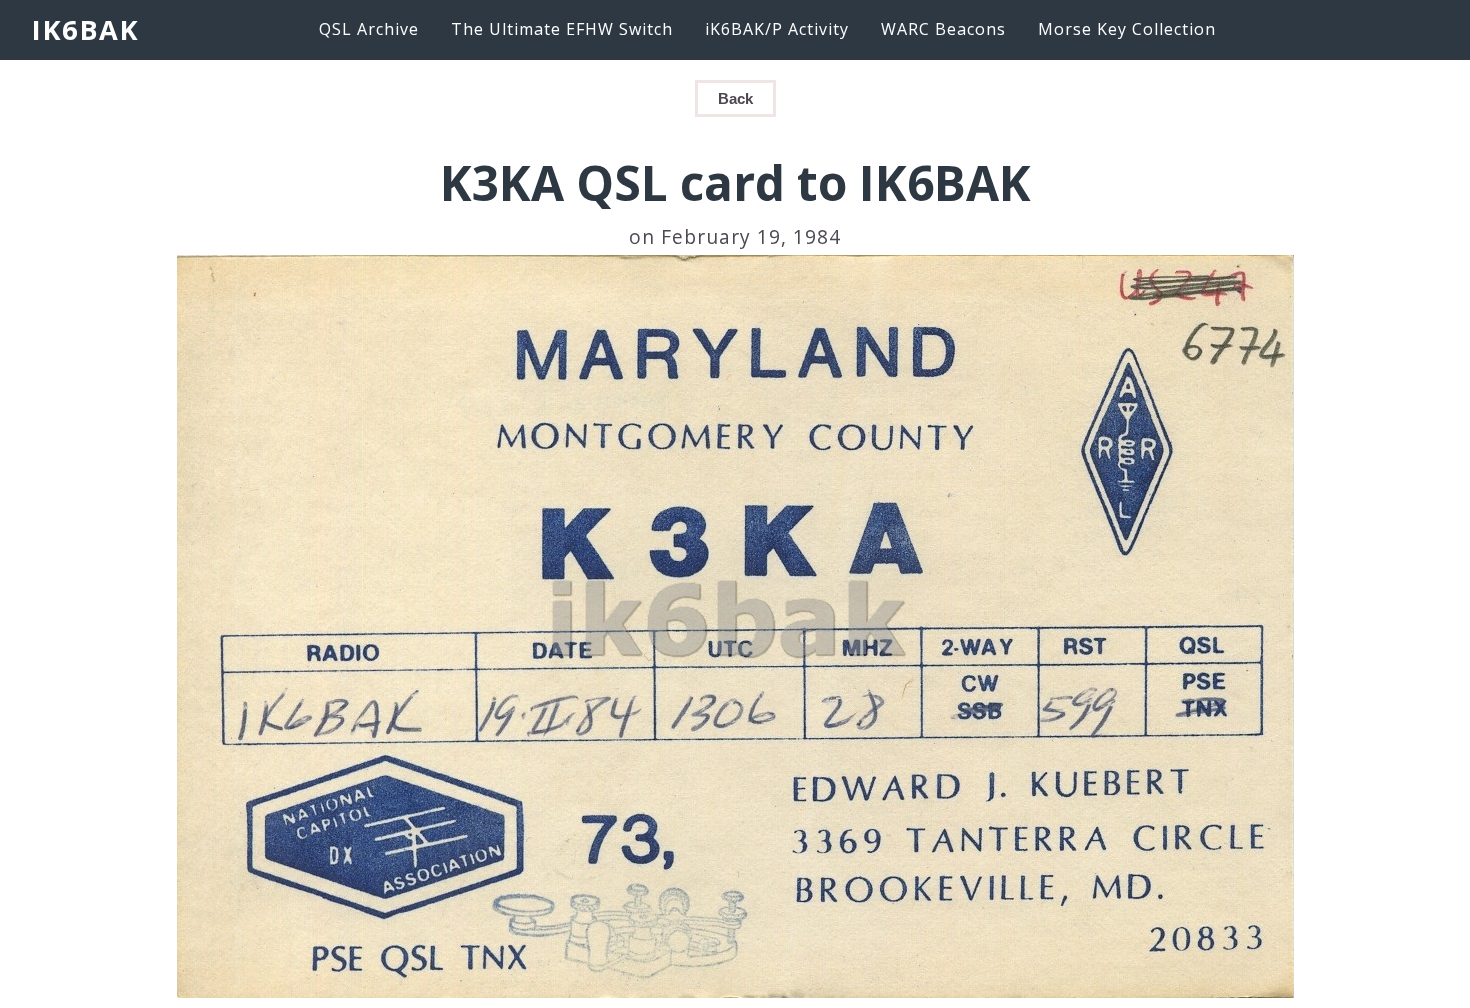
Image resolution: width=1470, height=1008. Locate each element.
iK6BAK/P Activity (777, 29)
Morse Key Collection (1127, 29)
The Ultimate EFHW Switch (562, 29)
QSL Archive (369, 29)
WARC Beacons (943, 29)
